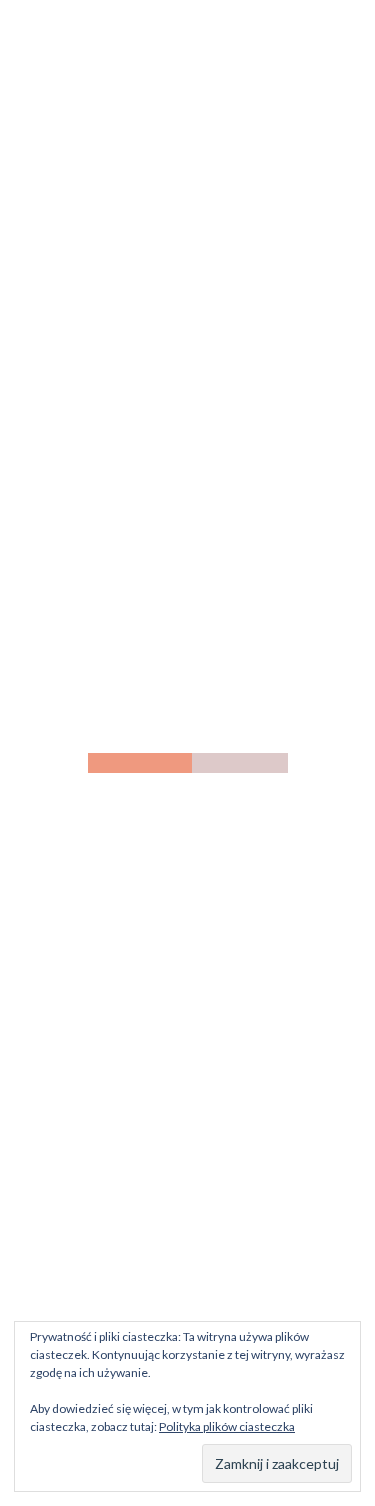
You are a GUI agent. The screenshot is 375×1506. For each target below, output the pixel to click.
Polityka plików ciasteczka (227, 1426)
